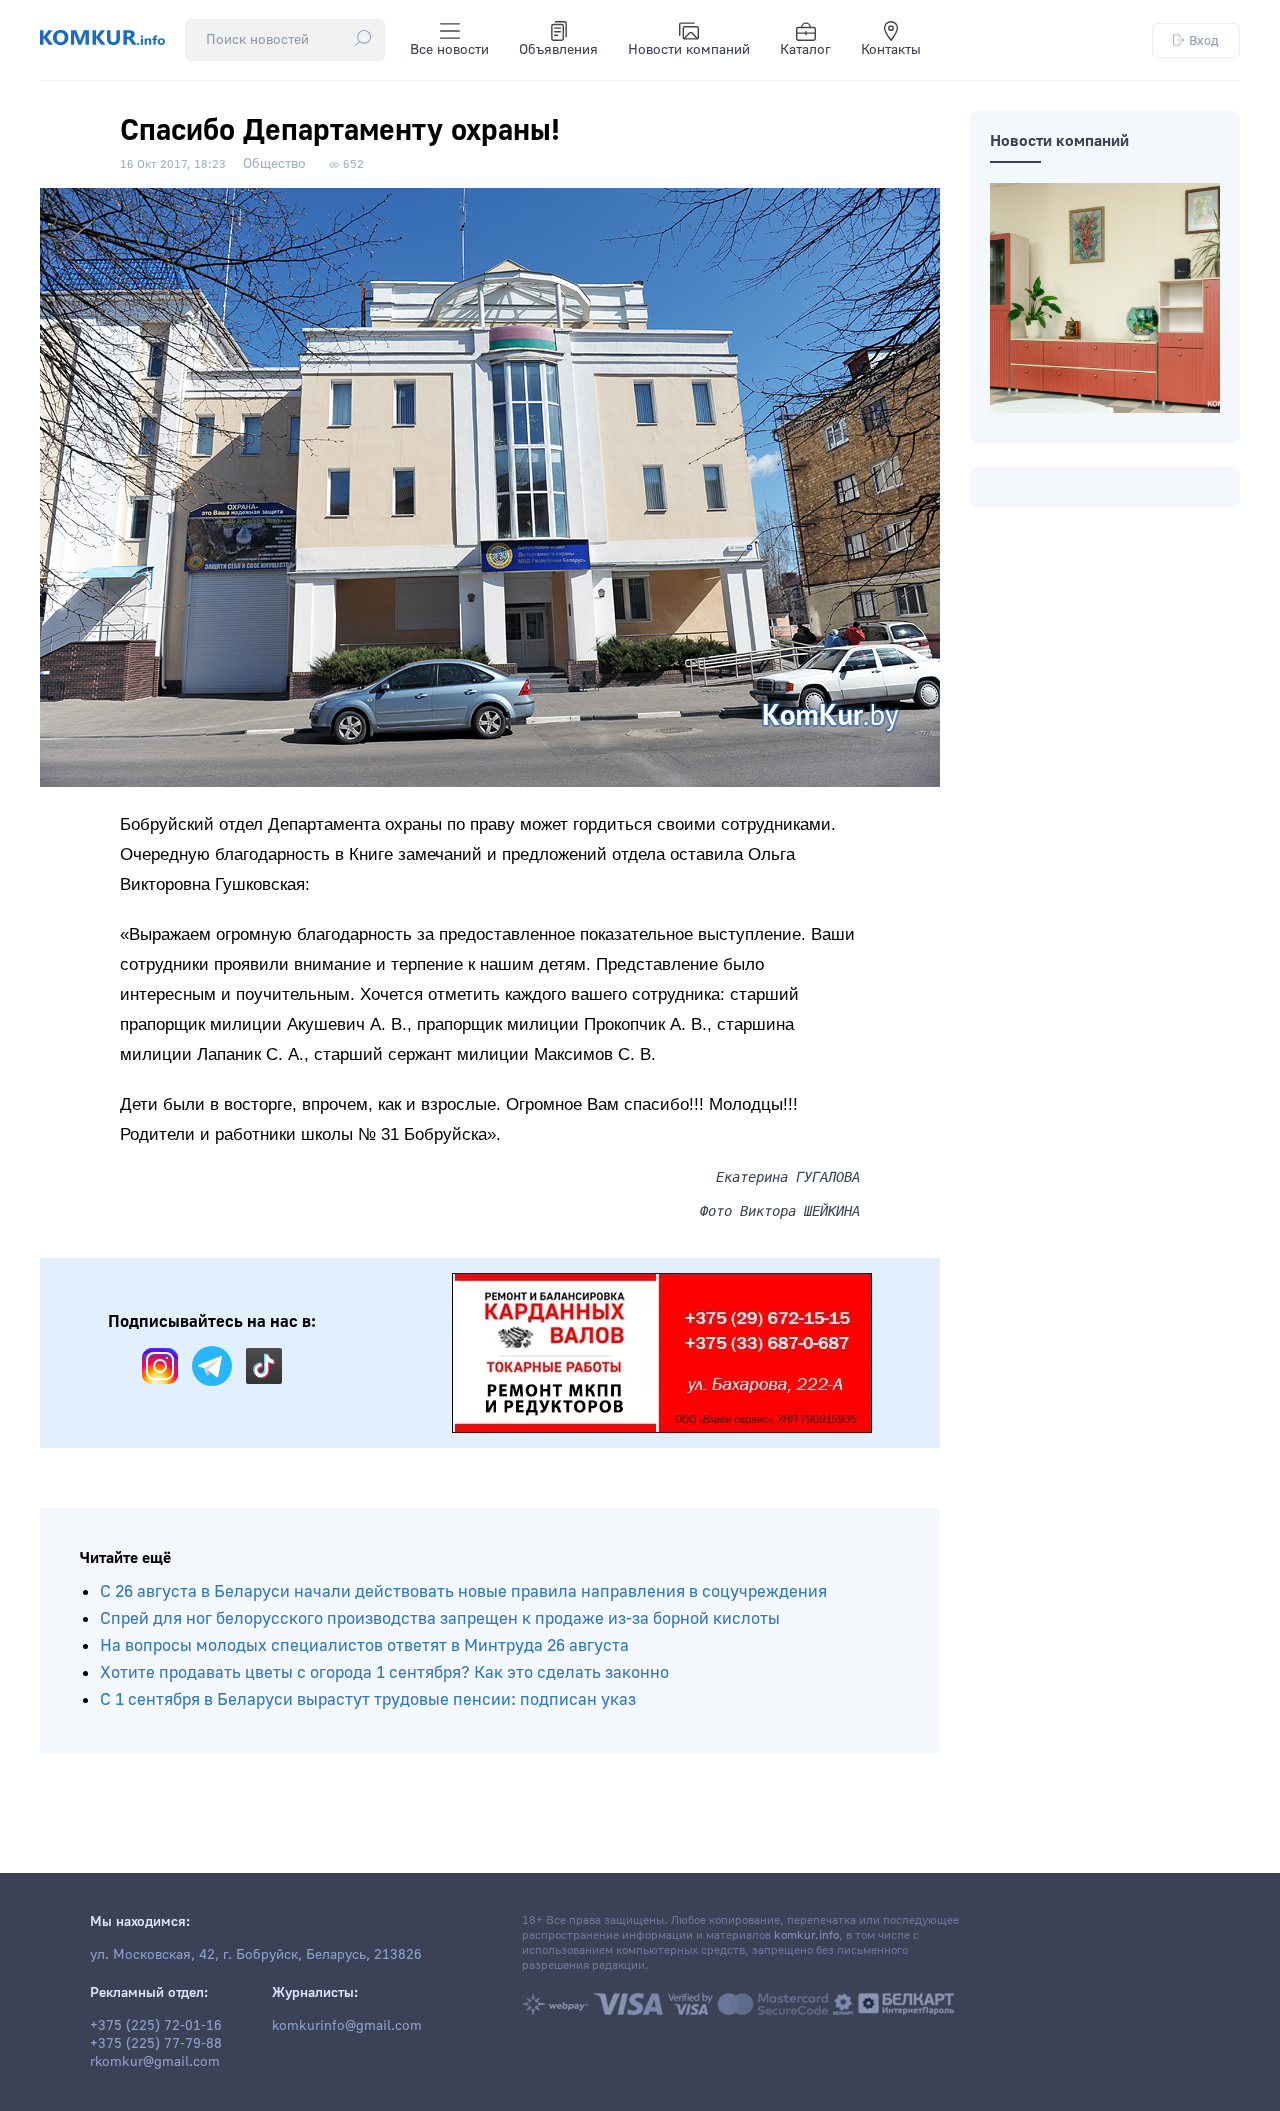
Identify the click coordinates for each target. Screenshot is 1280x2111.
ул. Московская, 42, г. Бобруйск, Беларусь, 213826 (256, 1955)
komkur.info (806, 1935)
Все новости (449, 50)
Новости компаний (689, 50)
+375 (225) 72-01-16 (156, 2026)
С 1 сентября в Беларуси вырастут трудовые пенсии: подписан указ (368, 1699)
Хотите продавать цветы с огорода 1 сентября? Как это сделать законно (384, 1672)
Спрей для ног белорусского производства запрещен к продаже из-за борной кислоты (440, 1618)
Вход (1204, 40)
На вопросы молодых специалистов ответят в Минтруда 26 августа (364, 1645)
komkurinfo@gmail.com (347, 2026)
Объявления (558, 50)
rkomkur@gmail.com (155, 2062)
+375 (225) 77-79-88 (156, 2044)
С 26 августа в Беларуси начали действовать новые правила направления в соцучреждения (463, 1591)
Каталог (805, 50)
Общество (274, 164)
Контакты (891, 50)
